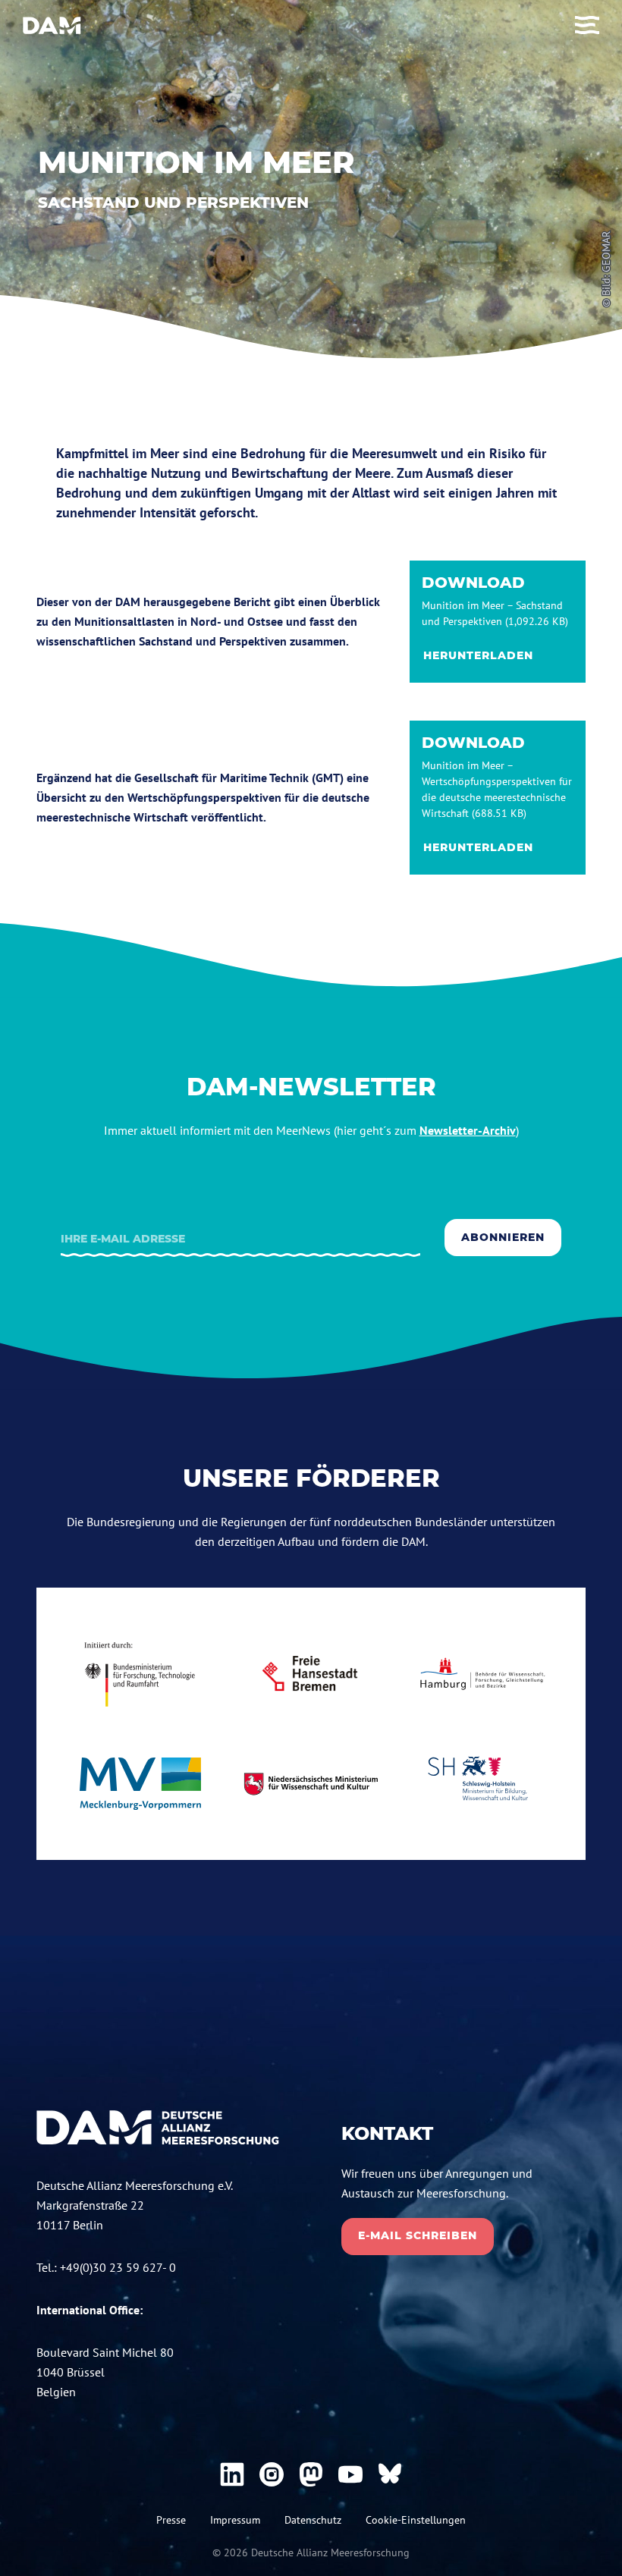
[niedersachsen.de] (311, 1784)
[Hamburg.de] (482, 1673)
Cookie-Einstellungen (416, 2520)
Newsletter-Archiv (468, 1130)
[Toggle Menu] (587, 25)
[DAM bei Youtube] (350, 2474)
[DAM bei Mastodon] (311, 2474)
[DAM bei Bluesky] (390, 2474)
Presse (171, 2520)
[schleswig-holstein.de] (482, 1784)
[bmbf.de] (140, 1674)
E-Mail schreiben (418, 2235)
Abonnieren (503, 1237)
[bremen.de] (311, 1674)
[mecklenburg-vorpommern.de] (140, 1784)
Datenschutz (313, 2520)
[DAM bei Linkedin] (232, 2474)
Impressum (235, 2520)
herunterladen (478, 655)
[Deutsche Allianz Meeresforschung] (52, 25)
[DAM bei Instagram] (272, 2474)
